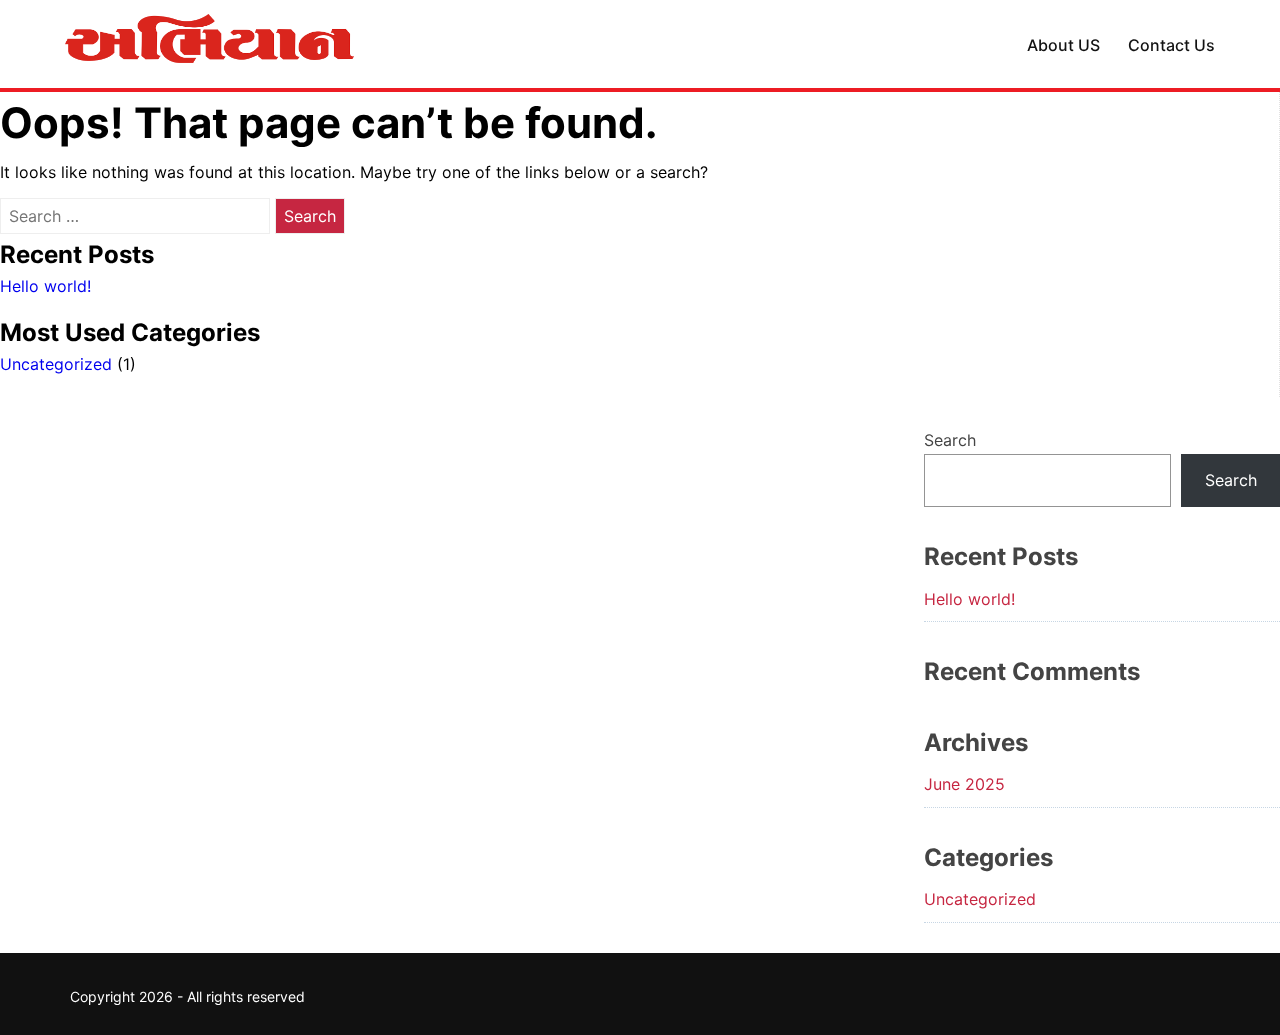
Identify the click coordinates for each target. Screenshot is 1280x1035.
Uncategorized (56, 364)
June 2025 (964, 784)
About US (1063, 45)
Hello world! (45, 286)
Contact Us (1171, 45)
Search (950, 440)
